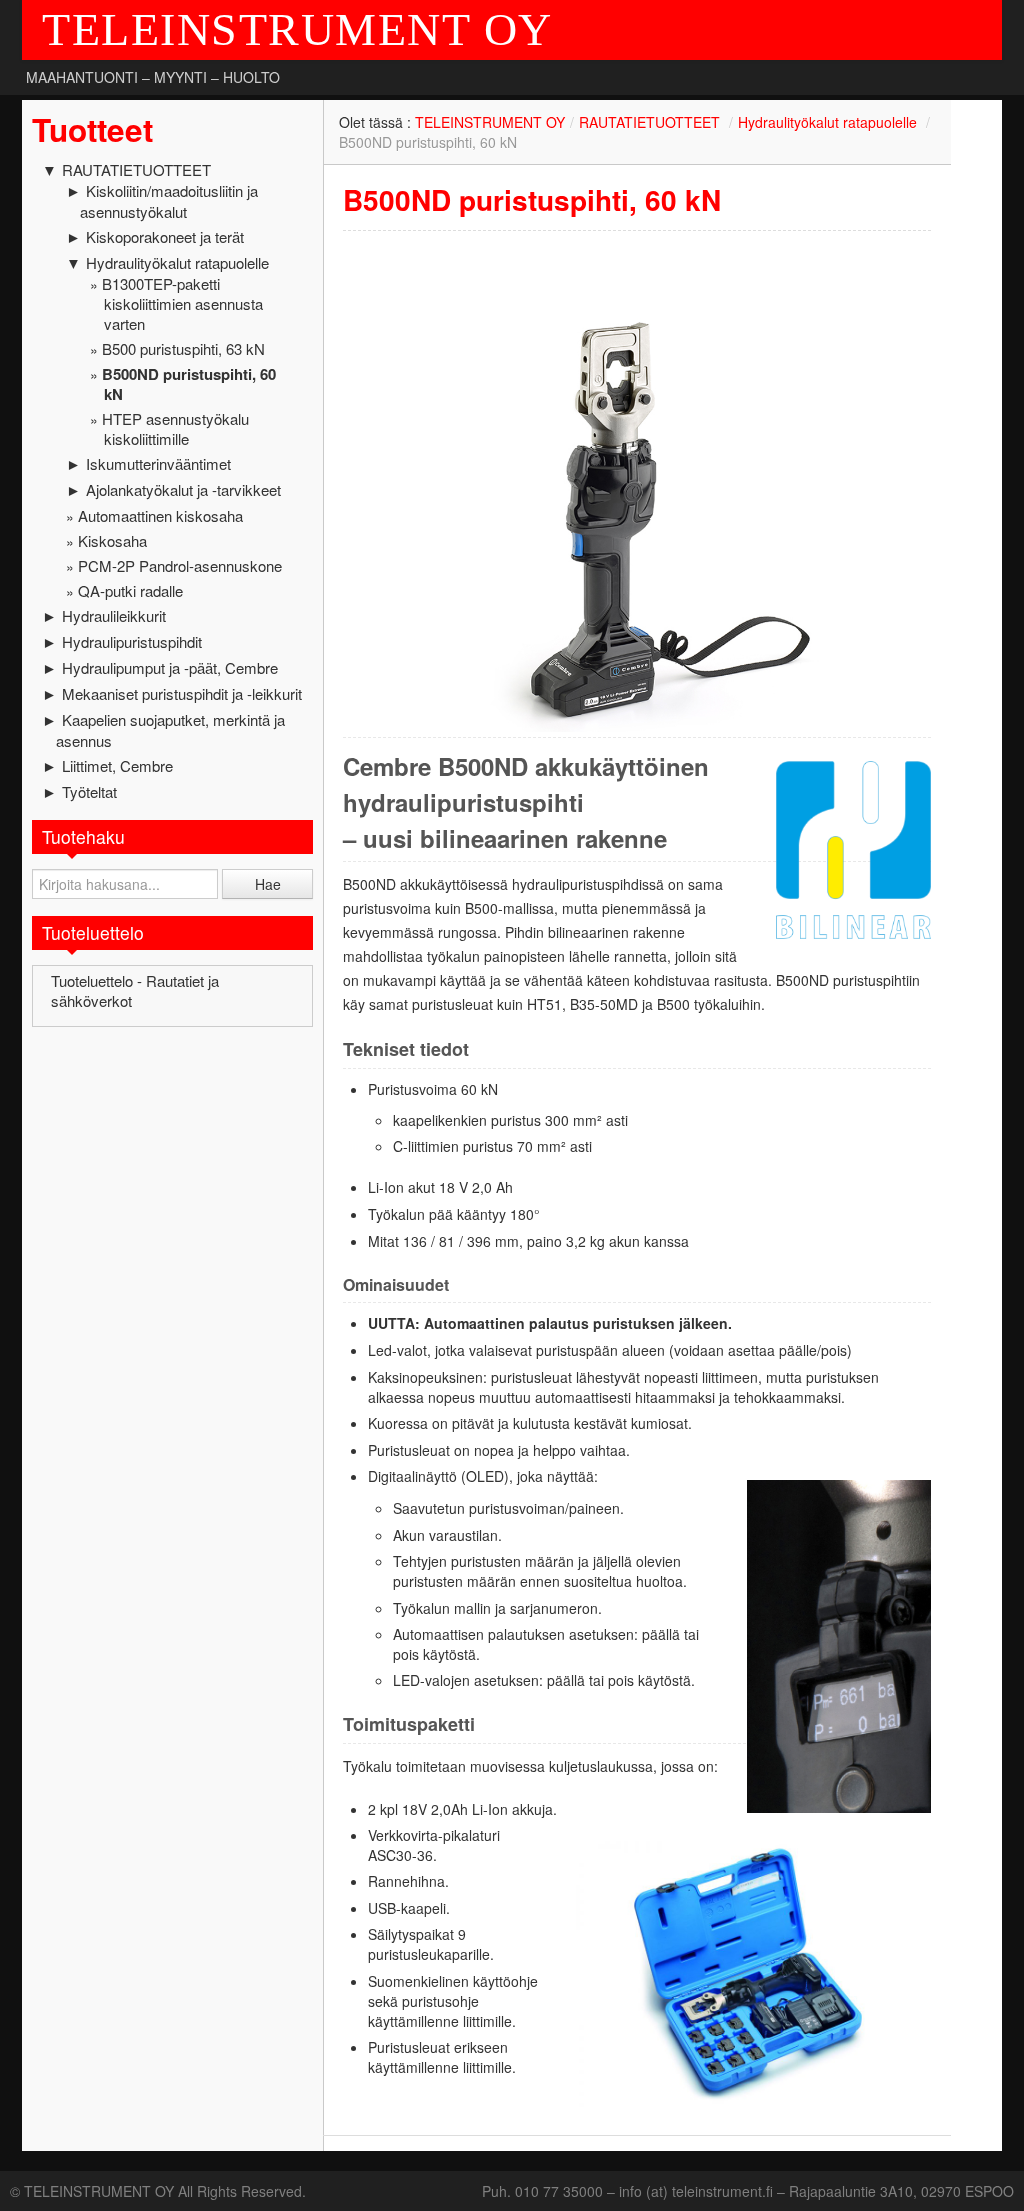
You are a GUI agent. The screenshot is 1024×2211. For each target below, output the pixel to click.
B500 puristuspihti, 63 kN (183, 348)
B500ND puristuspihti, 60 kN (189, 384)
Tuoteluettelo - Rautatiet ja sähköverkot (135, 990)
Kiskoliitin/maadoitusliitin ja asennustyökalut (169, 201)
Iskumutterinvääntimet (158, 463)
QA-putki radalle (130, 590)
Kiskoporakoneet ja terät (165, 236)
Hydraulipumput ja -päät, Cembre (170, 667)
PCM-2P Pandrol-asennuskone (180, 565)
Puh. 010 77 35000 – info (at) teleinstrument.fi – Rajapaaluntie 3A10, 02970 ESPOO (748, 2191)
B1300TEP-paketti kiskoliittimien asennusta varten (182, 303)
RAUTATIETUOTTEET (136, 169)
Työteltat (89, 791)
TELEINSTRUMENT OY (297, 29)
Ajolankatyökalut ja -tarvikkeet (183, 489)
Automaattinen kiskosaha (160, 515)
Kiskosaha (112, 540)
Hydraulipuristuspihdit (132, 641)
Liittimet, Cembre (117, 765)
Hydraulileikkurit (114, 615)
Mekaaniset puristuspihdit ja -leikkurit (182, 693)
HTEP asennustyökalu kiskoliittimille (175, 428)
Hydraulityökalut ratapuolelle (177, 262)
